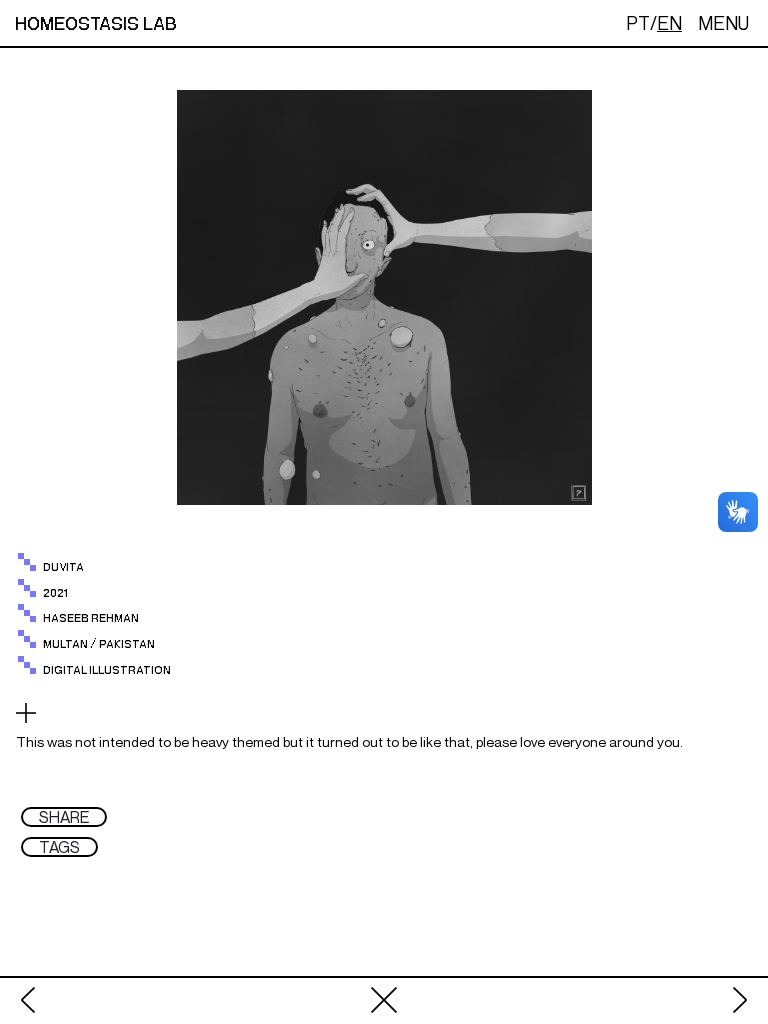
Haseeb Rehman (91, 618)
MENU (723, 23)
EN (669, 23)
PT (638, 23)
